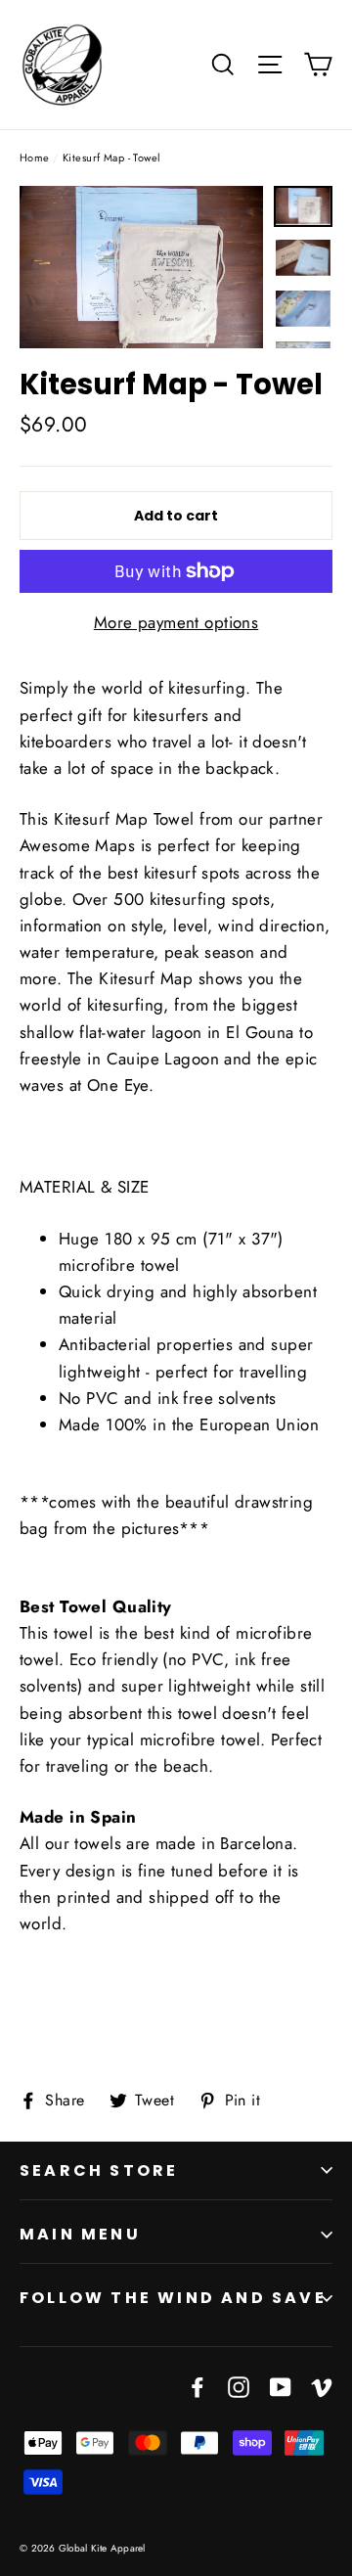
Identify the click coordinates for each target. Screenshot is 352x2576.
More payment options (176, 622)
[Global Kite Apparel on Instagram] (239, 2385)
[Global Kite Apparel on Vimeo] (322, 2385)
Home (35, 158)
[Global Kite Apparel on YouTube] (281, 2385)
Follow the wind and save (173, 2298)
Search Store (99, 2170)
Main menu (80, 2234)
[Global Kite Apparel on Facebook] (198, 2385)
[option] (141, 267)
